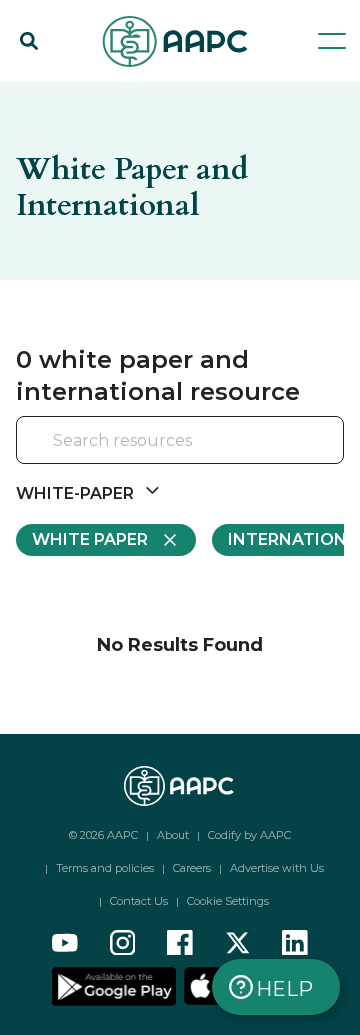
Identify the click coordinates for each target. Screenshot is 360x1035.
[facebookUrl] (180, 943)
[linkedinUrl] (295, 943)
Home (38, 92)
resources (125, 92)
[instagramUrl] (123, 943)
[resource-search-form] (180, 440)
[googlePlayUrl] (116, 985)
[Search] (29, 41)
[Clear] (302, 442)
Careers (192, 868)
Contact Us (139, 901)
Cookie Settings (228, 901)
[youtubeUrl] (65, 943)
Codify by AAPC (249, 835)
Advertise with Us (277, 868)
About (173, 835)
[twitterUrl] (238, 943)
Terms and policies (105, 868)
